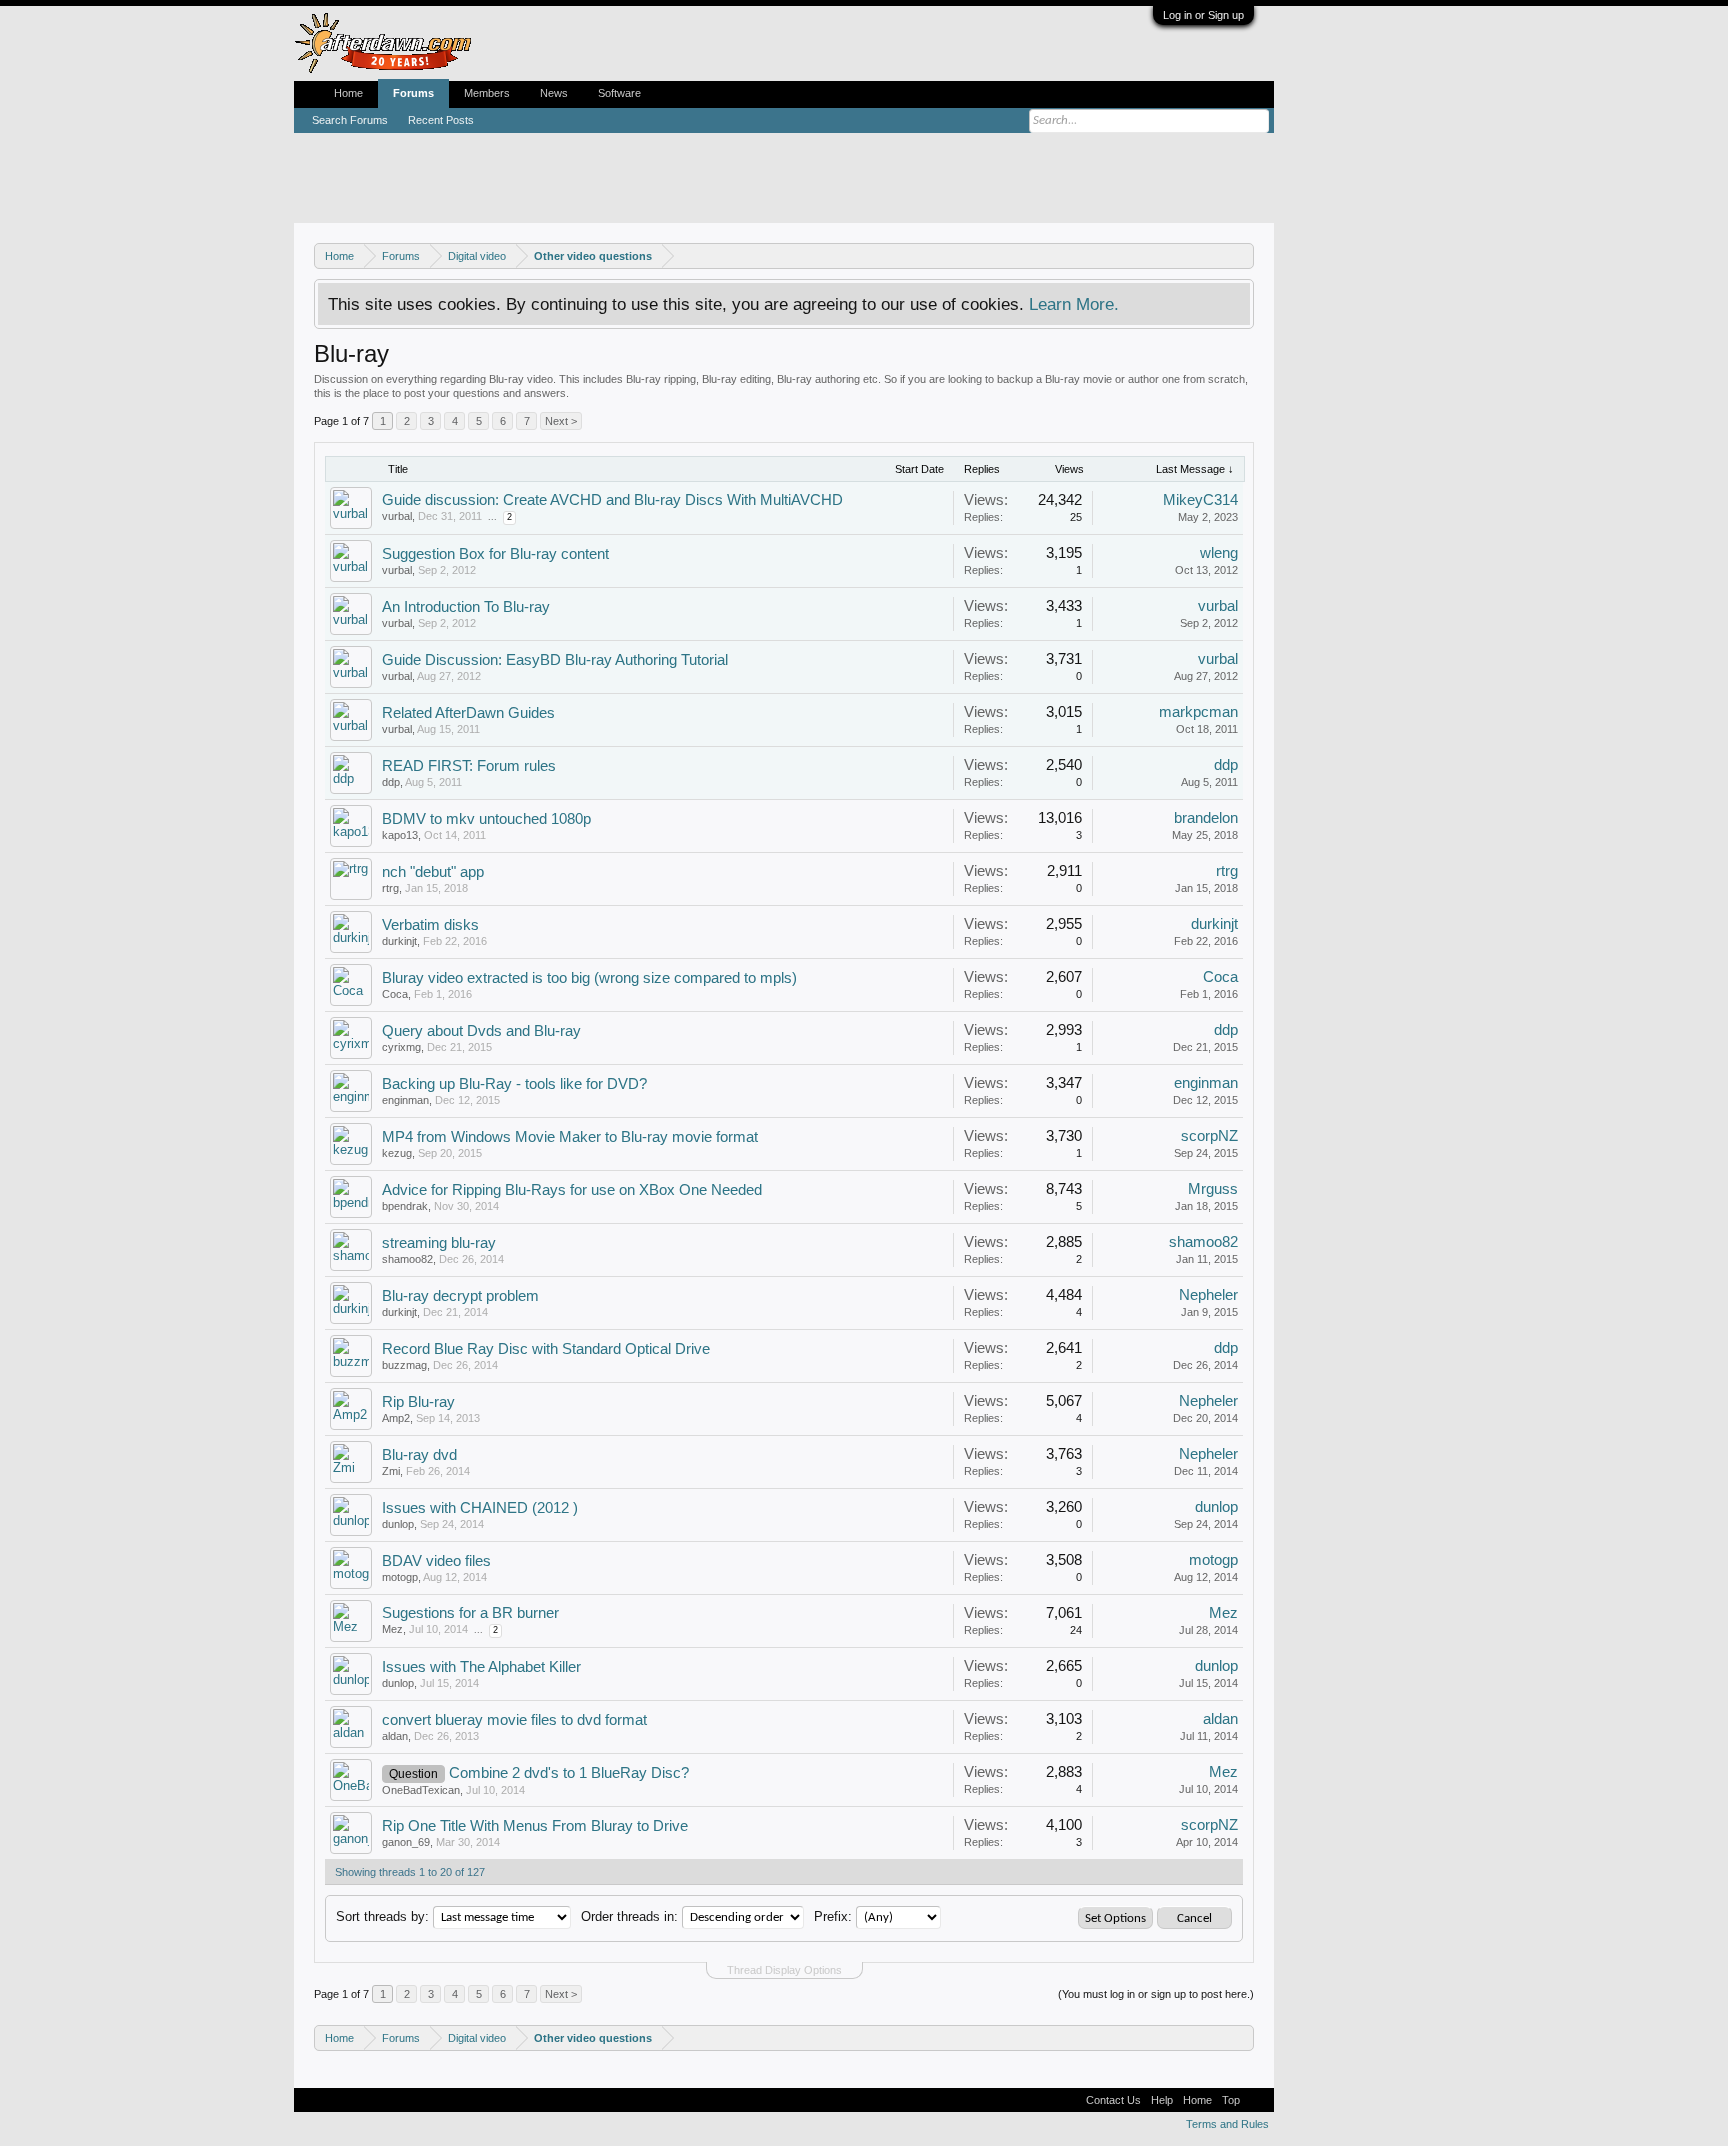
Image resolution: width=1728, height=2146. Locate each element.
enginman (405, 1100)
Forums (413, 93)
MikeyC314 (1200, 500)
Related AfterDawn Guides (468, 713)
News (554, 93)
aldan (395, 1736)
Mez (392, 1629)
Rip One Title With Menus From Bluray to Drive (535, 1826)
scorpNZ (1209, 1136)
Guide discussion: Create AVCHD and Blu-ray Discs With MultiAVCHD (612, 500)
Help (1162, 2100)
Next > (561, 421)
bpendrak (405, 1206)
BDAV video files (436, 1561)
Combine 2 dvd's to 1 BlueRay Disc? (569, 1773)
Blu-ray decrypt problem (460, 1296)
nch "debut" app (433, 872)
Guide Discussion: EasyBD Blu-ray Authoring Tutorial (555, 660)
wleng (1219, 553)
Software (619, 93)
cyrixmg (401, 1047)
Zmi (391, 1471)
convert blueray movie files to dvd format (514, 1720)
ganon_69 (406, 1842)
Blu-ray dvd (419, 1455)
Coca (395, 994)
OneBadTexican (421, 1790)
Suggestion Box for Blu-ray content (495, 554)
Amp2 (396, 1418)
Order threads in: (629, 1916)
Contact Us (1113, 2100)
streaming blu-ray (439, 1243)
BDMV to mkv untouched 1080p (486, 819)
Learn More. (1074, 304)
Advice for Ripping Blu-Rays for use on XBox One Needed (572, 1190)
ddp (391, 782)
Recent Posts (441, 120)
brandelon (1206, 818)
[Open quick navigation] (1241, 255)
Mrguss (1213, 1189)
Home (348, 93)
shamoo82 (407, 1259)
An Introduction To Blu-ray (466, 607)
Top (1231, 2100)
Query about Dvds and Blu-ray (481, 1031)
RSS (1257, 2100)
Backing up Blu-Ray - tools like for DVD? (514, 1084)
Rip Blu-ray (418, 1402)
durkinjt (399, 941)
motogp (400, 1577)
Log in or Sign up (1203, 15)
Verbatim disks (430, 925)
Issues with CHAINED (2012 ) (480, 1508)
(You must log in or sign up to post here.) (1156, 1994)
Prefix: (833, 1916)
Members (487, 93)
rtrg (390, 888)
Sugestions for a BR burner (470, 1613)
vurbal (397, 516)
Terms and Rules (1227, 2124)
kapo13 (400, 835)
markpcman (1198, 712)
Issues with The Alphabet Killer (481, 1667)
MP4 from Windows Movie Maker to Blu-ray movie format (570, 1137)
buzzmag (404, 1365)
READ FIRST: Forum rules (469, 766)
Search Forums (350, 120)
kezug (397, 1153)
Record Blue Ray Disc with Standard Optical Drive (546, 1349)
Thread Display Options (784, 1970)
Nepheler (1208, 1295)
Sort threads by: (382, 1916)
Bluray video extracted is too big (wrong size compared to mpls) (589, 978)
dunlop (398, 1524)
